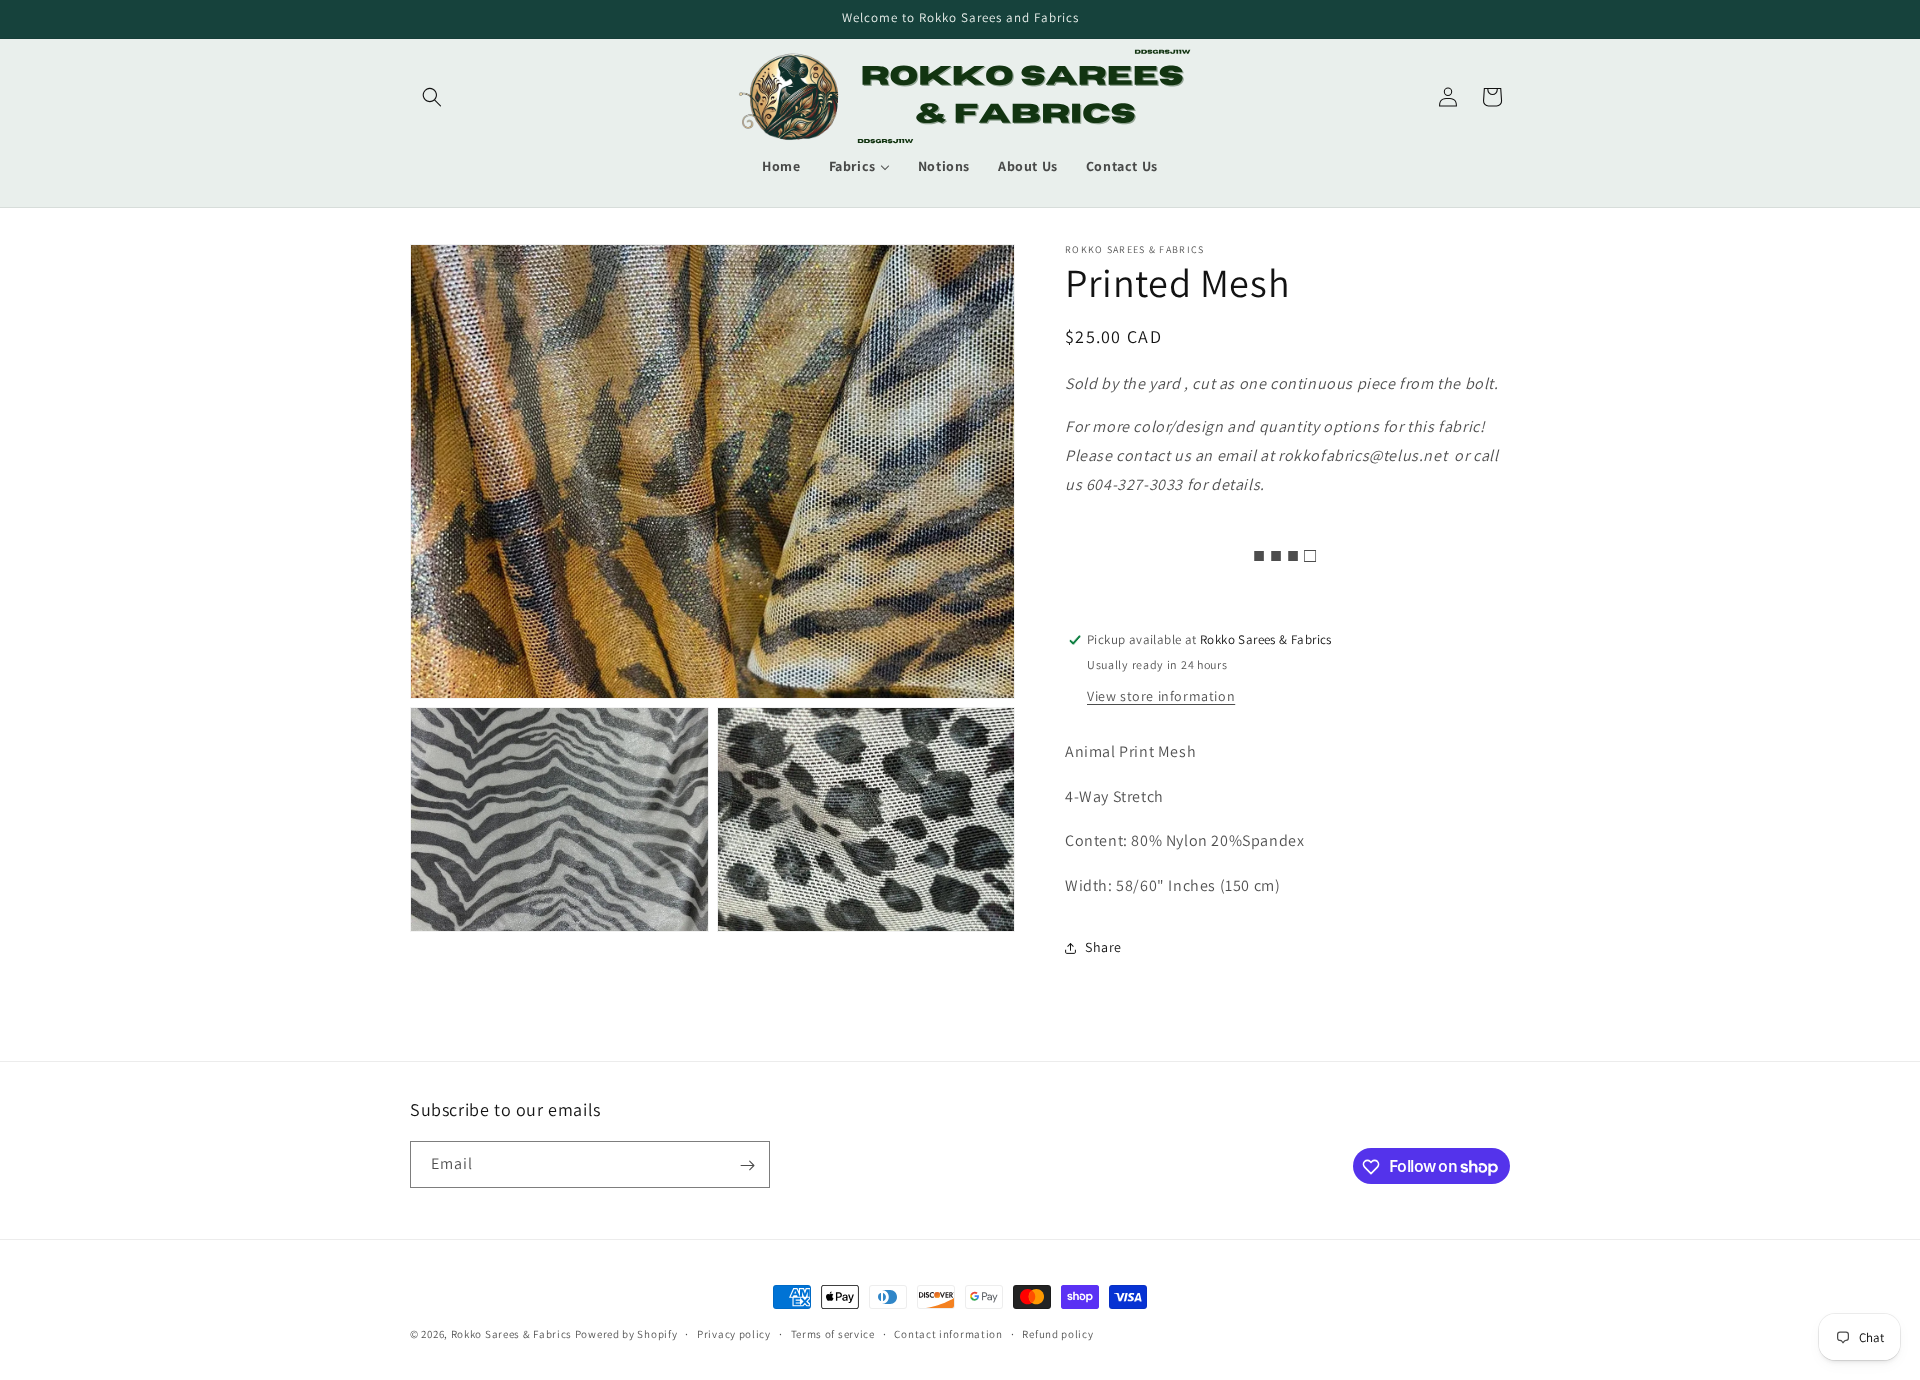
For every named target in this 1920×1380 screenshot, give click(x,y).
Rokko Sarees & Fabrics (511, 1334)
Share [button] (1103, 947)
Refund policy (1057, 1333)
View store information (1161, 696)
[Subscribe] (747, 1165)
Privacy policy (734, 1333)
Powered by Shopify (626, 1334)
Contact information (948, 1333)
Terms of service (833, 1333)
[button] (432, 97)
